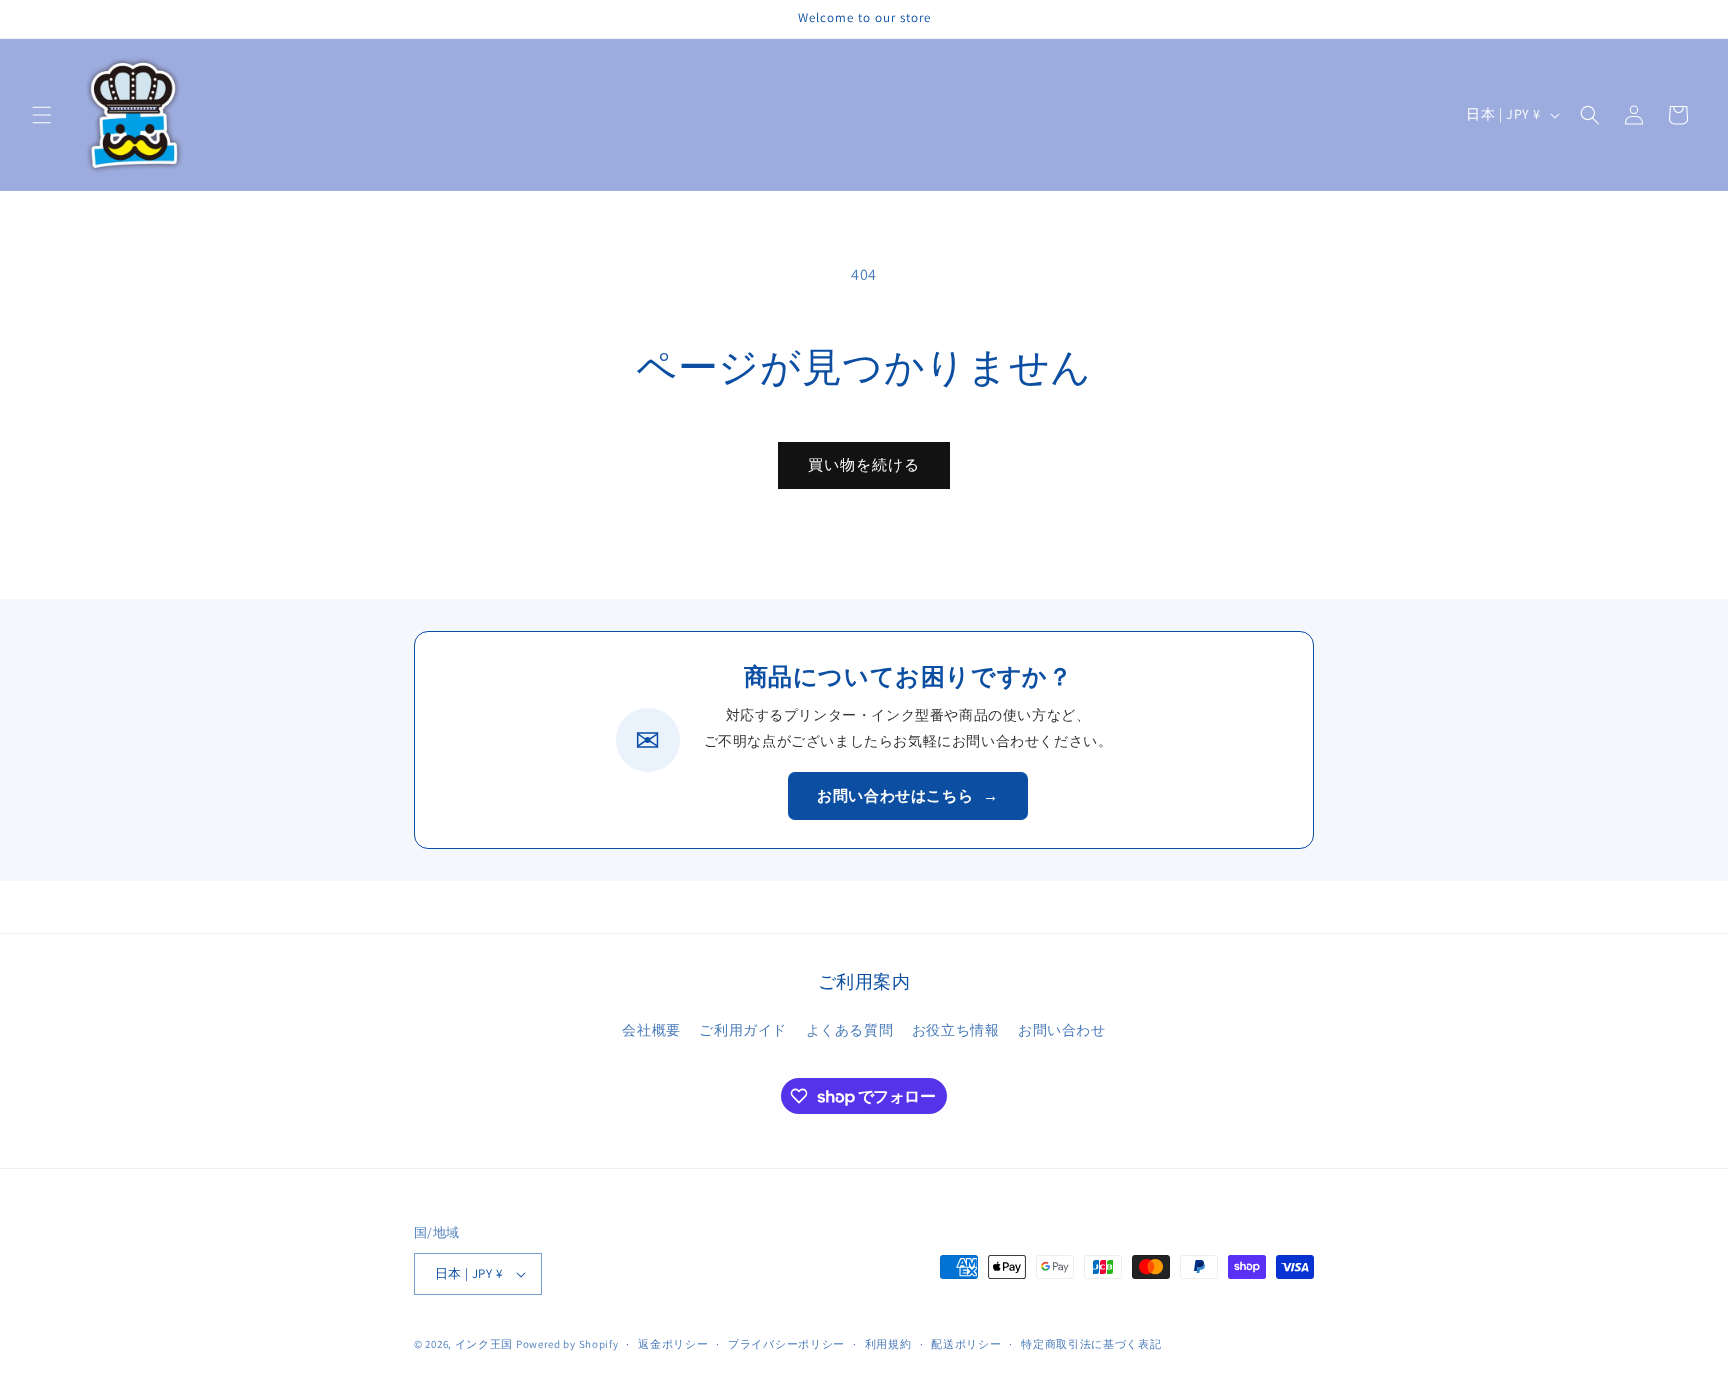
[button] (42, 115)
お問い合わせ (1062, 1030)
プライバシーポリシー (786, 1344)
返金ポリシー (673, 1344)
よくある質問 (850, 1030)
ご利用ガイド (743, 1030)
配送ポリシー (966, 1344)
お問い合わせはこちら (908, 795)
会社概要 (651, 1030)
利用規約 (888, 1344)
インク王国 (484, 1344)
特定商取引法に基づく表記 (1091, 1344)
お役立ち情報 (956, 1030)
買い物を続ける (864, 464)
